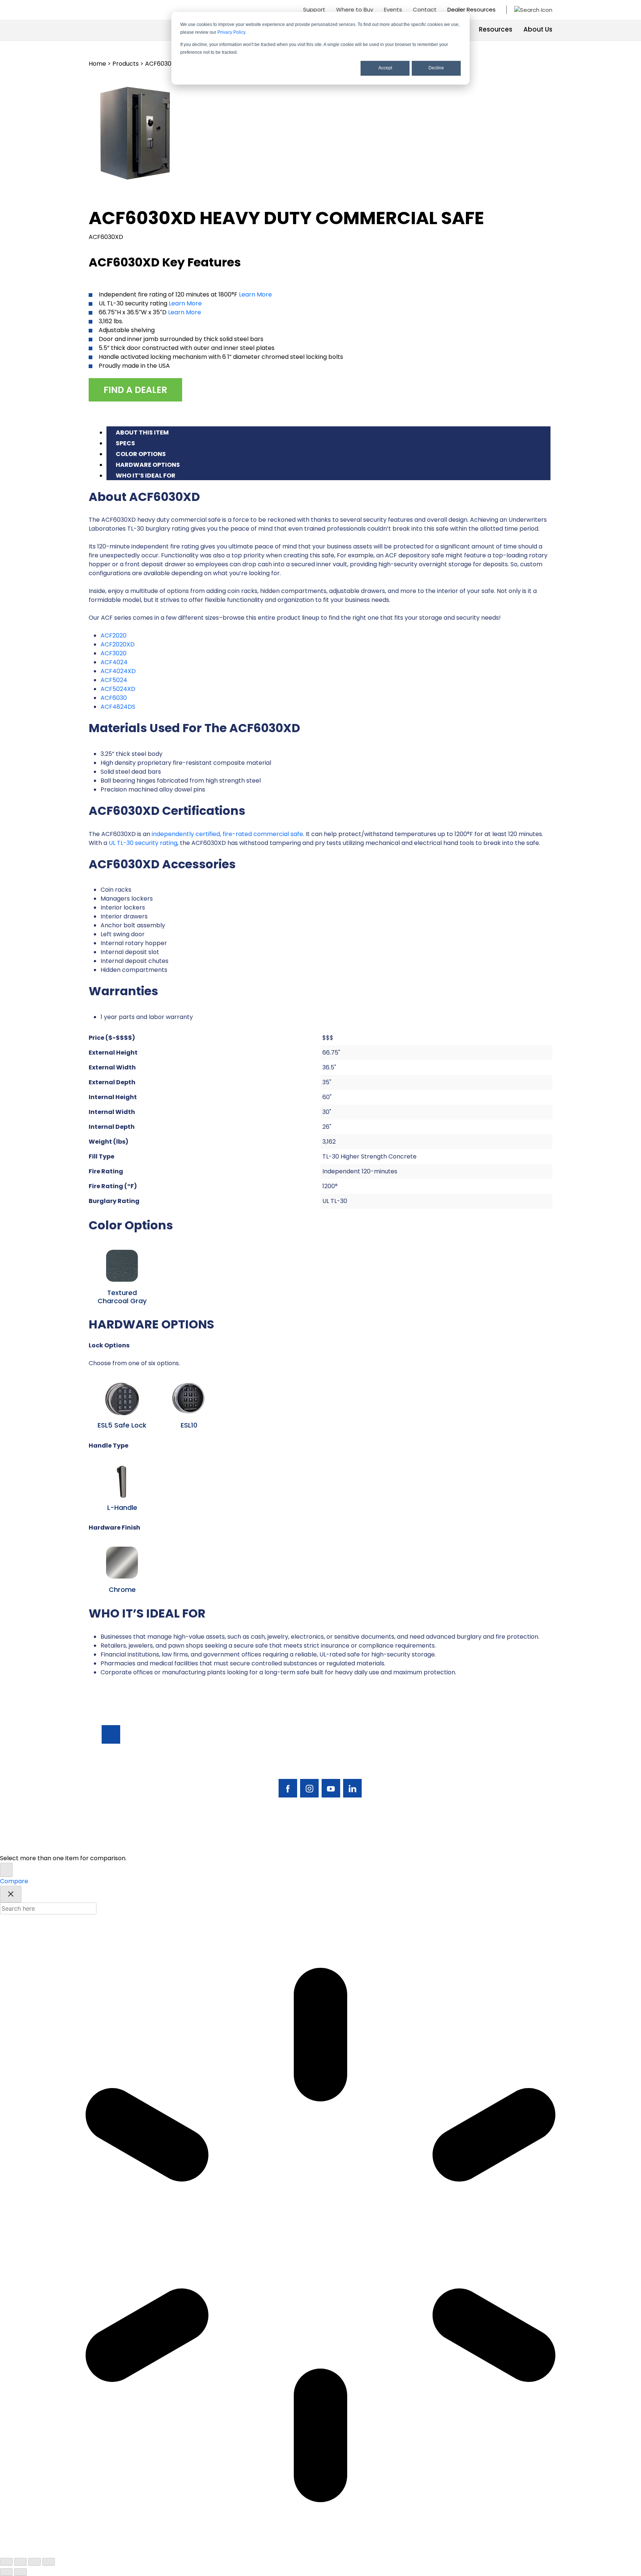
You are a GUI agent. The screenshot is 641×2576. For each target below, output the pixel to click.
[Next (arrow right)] (20, 2572)
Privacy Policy (231, 32)
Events (393, 9)
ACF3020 (114, 653)
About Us (538, 29)
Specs (125, 443)
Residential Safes (443, 1762)
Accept (385, 68)
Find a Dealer (135, 390)
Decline (436, 68)
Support (314, 9)
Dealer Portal (498, 1800)
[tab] (328, 432)
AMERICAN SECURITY (298, 1843)
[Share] (34, 2562)
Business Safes (439, 1749)
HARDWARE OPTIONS (148, 465)
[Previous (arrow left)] (6, 2572)
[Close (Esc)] (49, 2562)
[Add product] (6, 1870)
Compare (14, 1881)
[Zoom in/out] (6, 2562)
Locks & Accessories (448, 1774)
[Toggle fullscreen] (20, 2562)
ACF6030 (114, 698)
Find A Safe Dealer (505, 1762)
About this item (142, 432)
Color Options (141, 454)
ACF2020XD (118, 644)
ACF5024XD (118, 689)
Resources (496, 29)
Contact (425, 9)
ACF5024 (114, 680)
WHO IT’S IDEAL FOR (146, 476)
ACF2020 (114, 635)
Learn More (255, 294)
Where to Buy (355, 9)
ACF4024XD (118, 671)
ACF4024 (114, 662)
